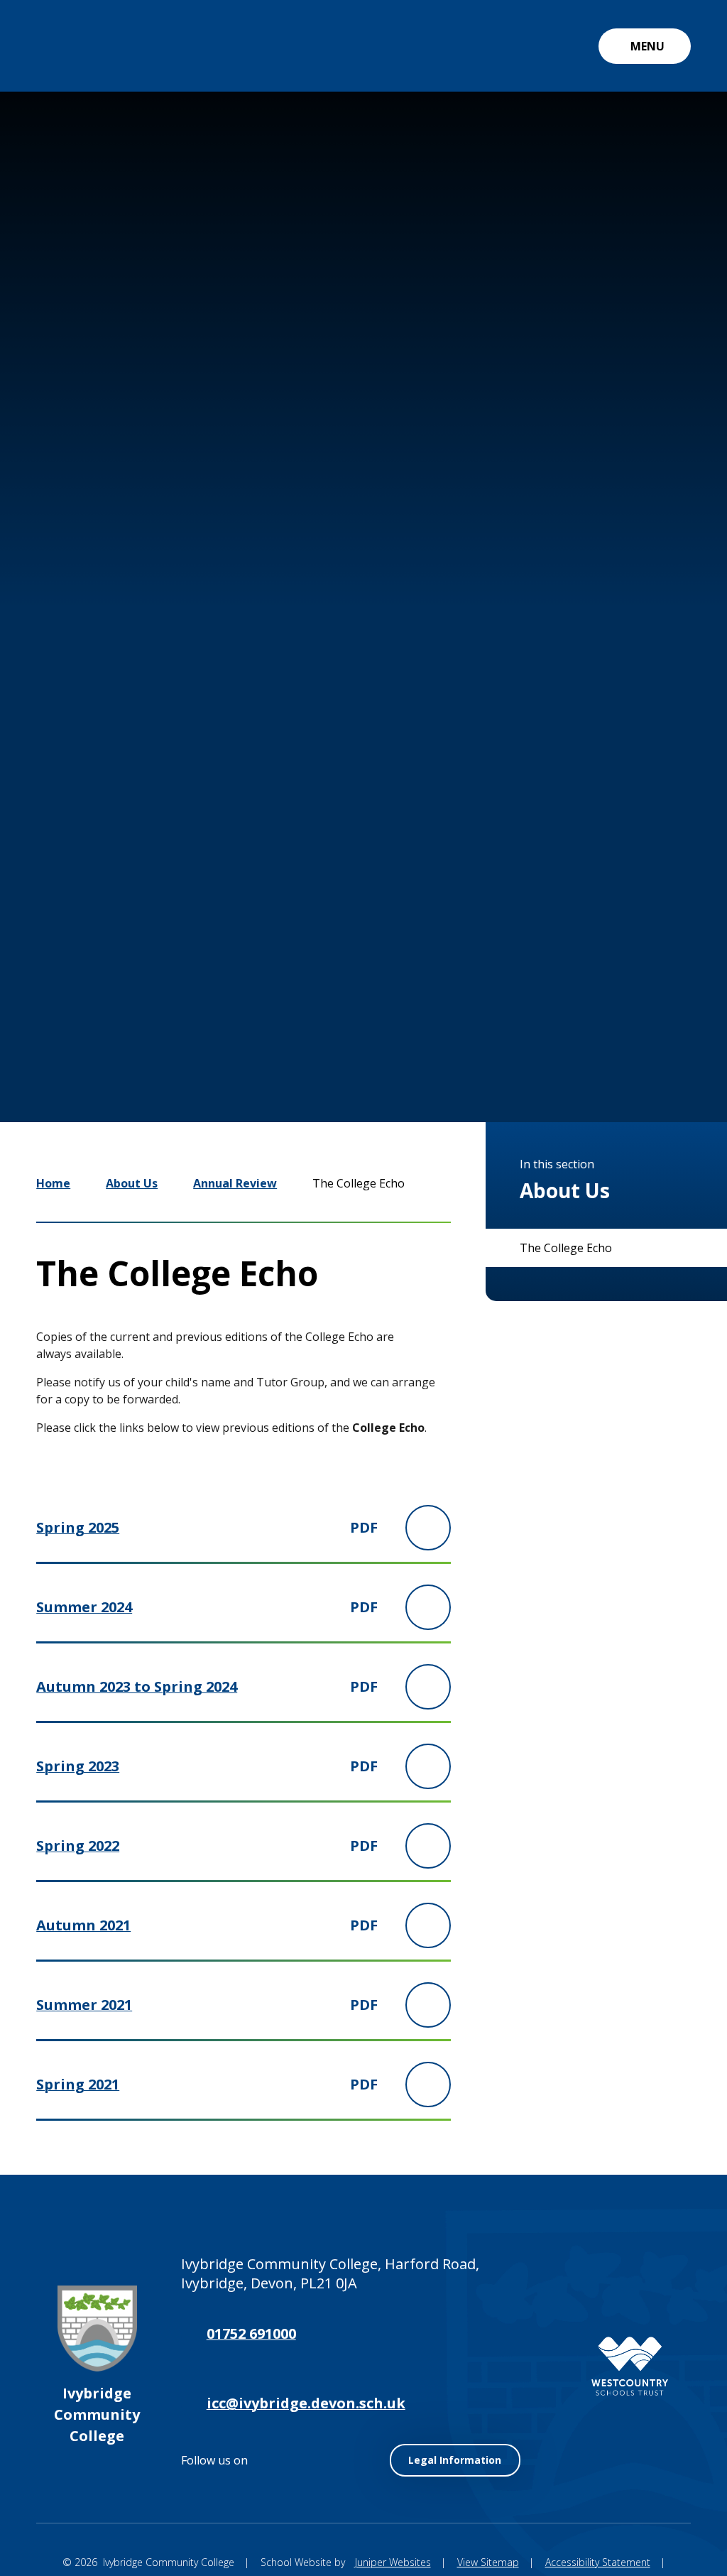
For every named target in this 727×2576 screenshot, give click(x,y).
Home (53, 1183)
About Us (132, 1183)
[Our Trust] (630, 2366)
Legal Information (455, 2460)
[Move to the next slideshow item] (545, 1002)
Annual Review (235, 1183)
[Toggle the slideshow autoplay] (588, 1002)
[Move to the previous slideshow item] (503, 1002)
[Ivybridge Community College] (68, 46)
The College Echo (359, 1183)
